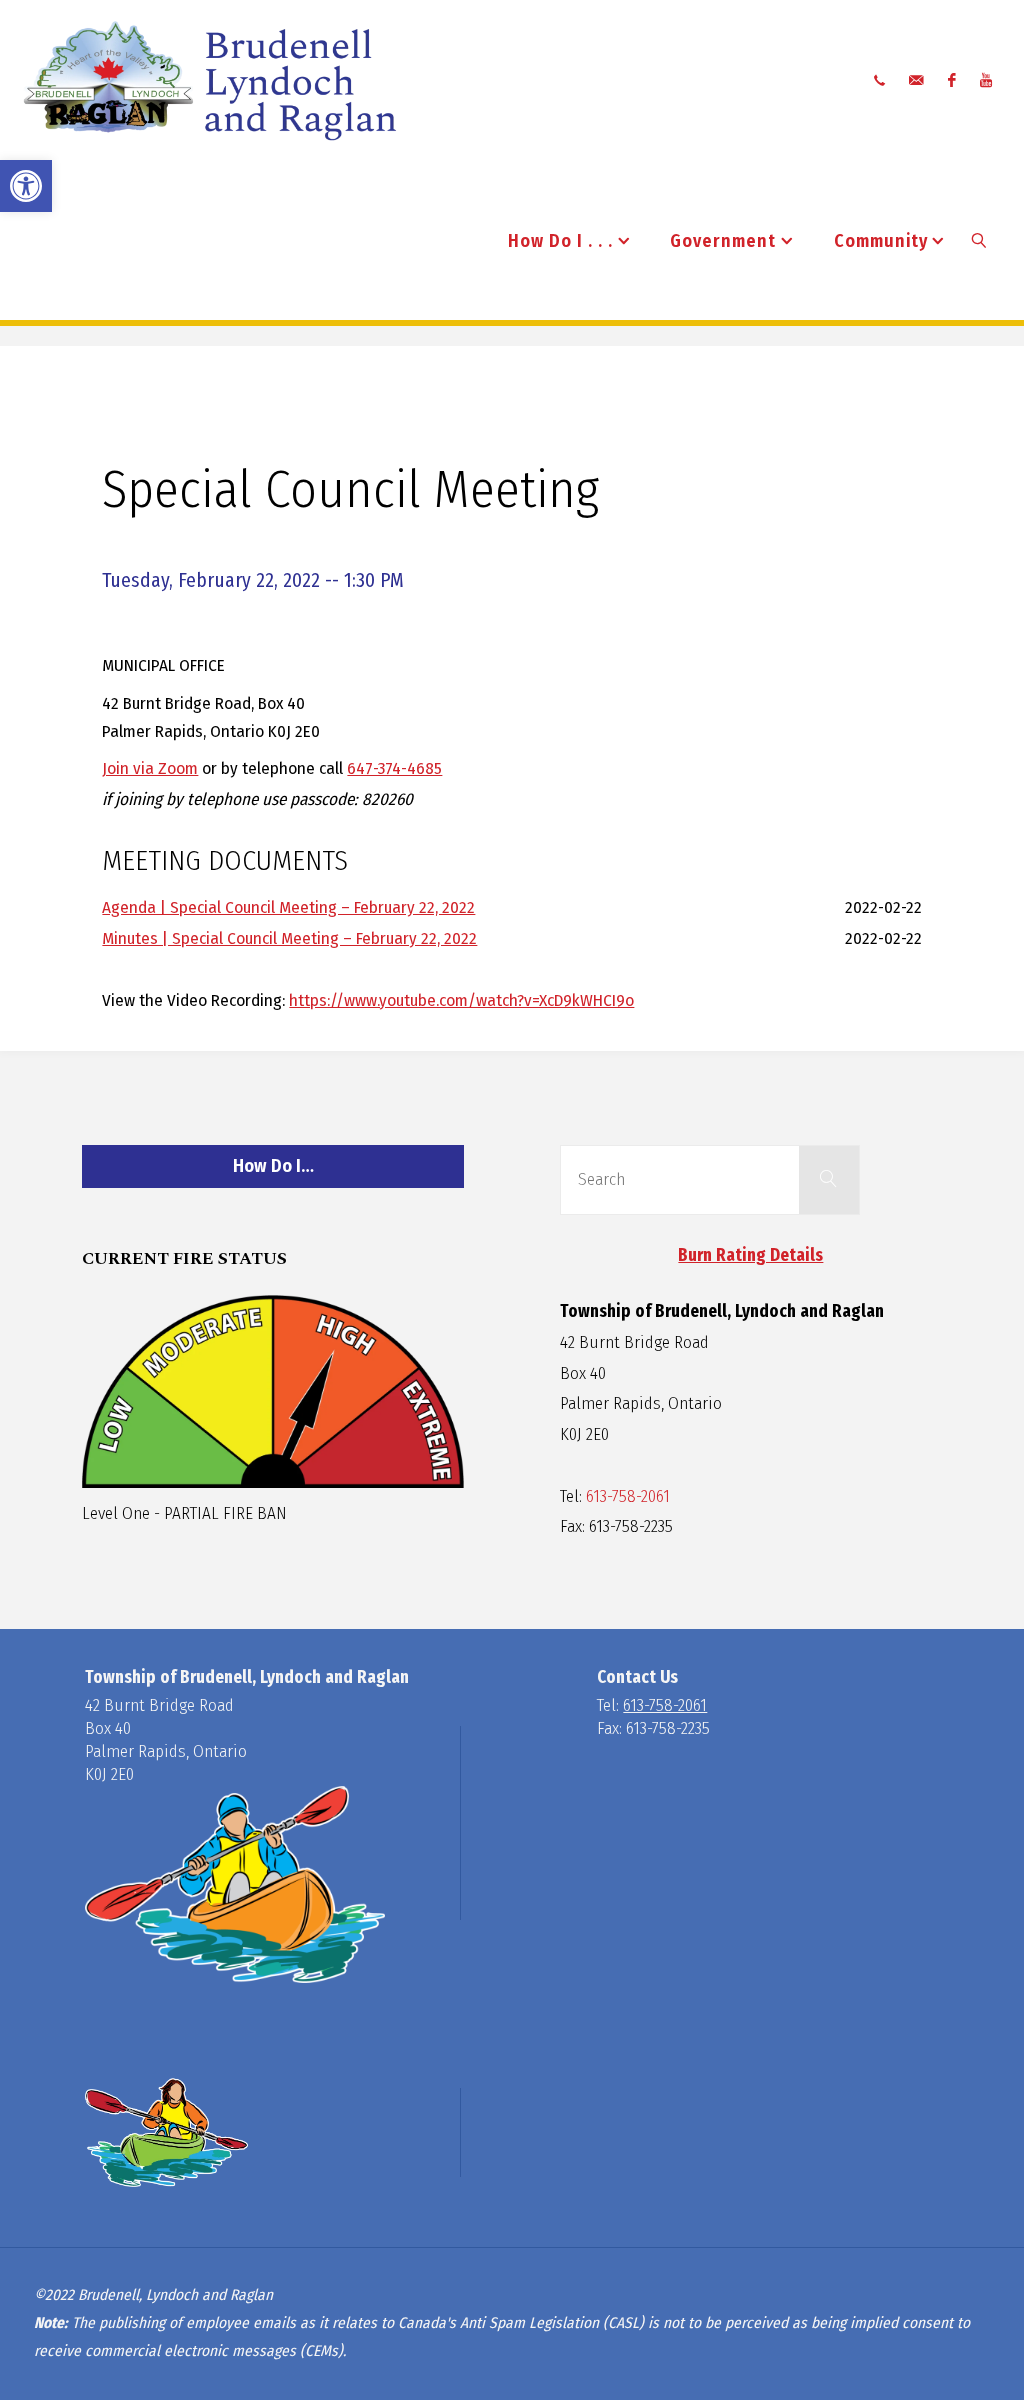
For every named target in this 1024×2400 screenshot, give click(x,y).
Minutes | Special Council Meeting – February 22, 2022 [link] (289, 938)
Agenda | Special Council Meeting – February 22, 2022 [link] (288, 907)
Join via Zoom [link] (150, 768)
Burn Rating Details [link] (750, 1255)
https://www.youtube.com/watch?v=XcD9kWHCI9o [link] (461, 1000)
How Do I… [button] (273, 1166)
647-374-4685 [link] (394, 768)
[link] (26, 186)
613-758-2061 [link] (628, 1496)
